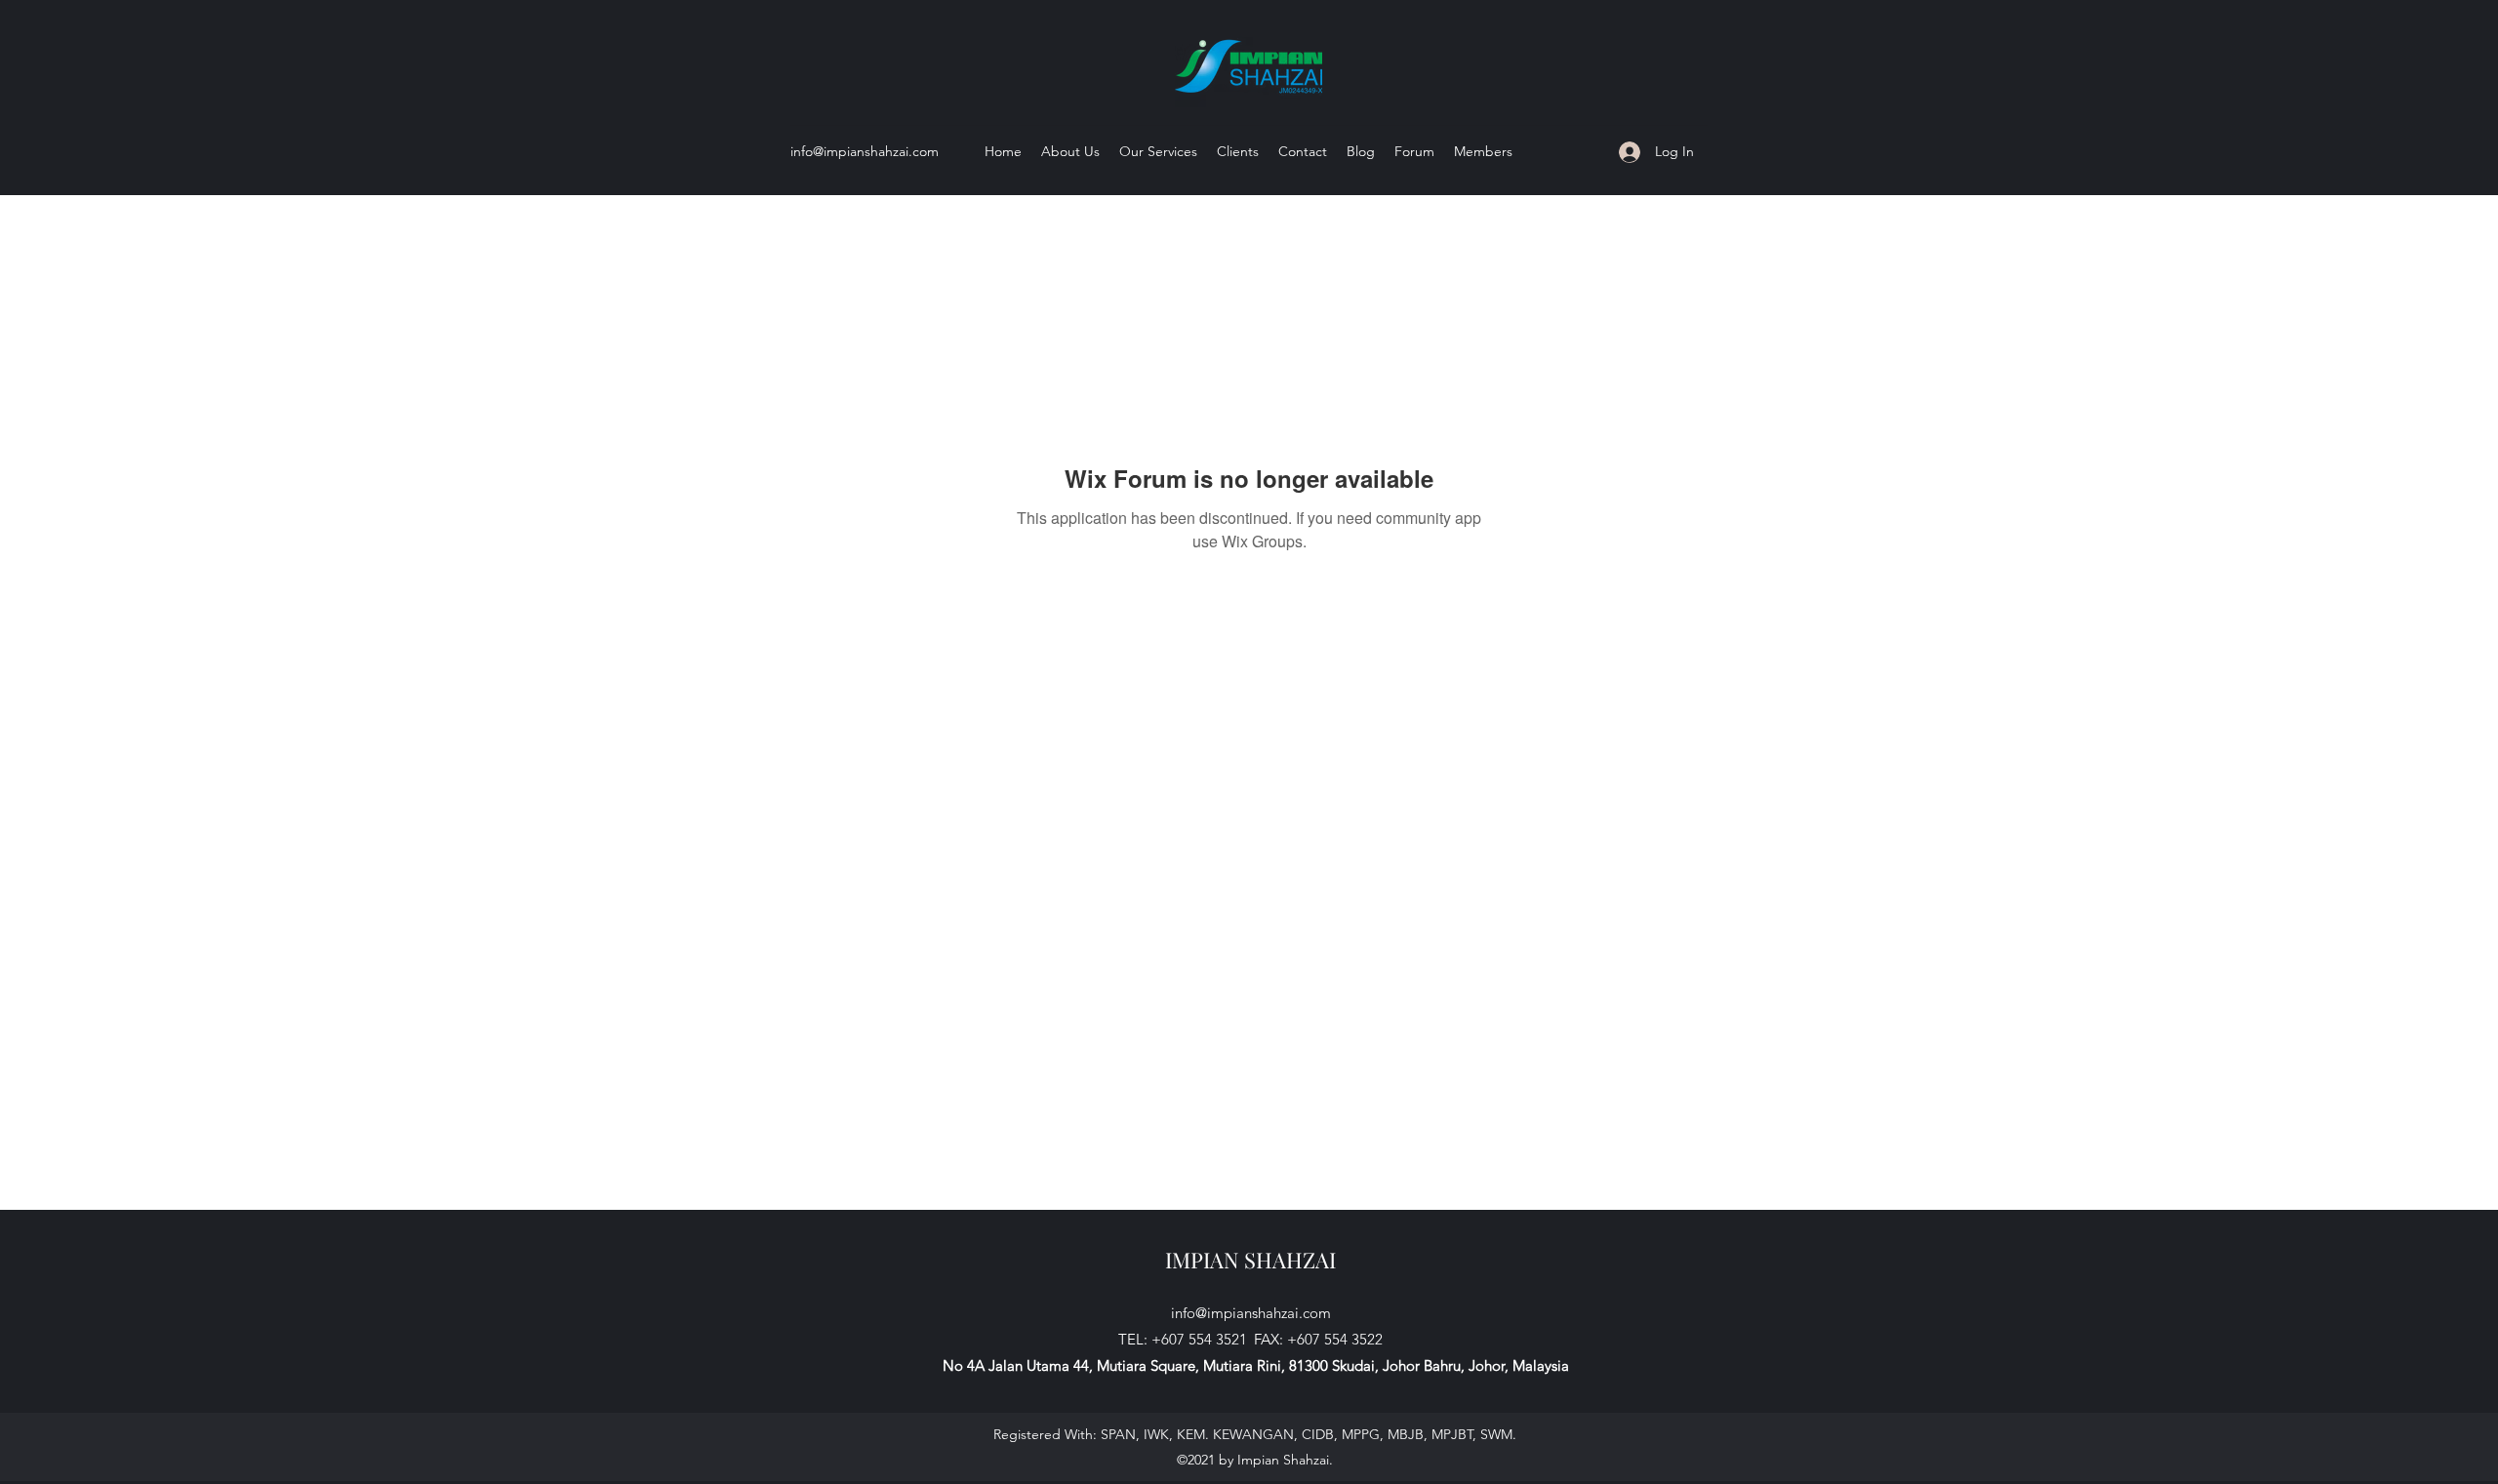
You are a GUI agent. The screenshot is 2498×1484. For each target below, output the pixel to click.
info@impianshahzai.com (865, 151)
